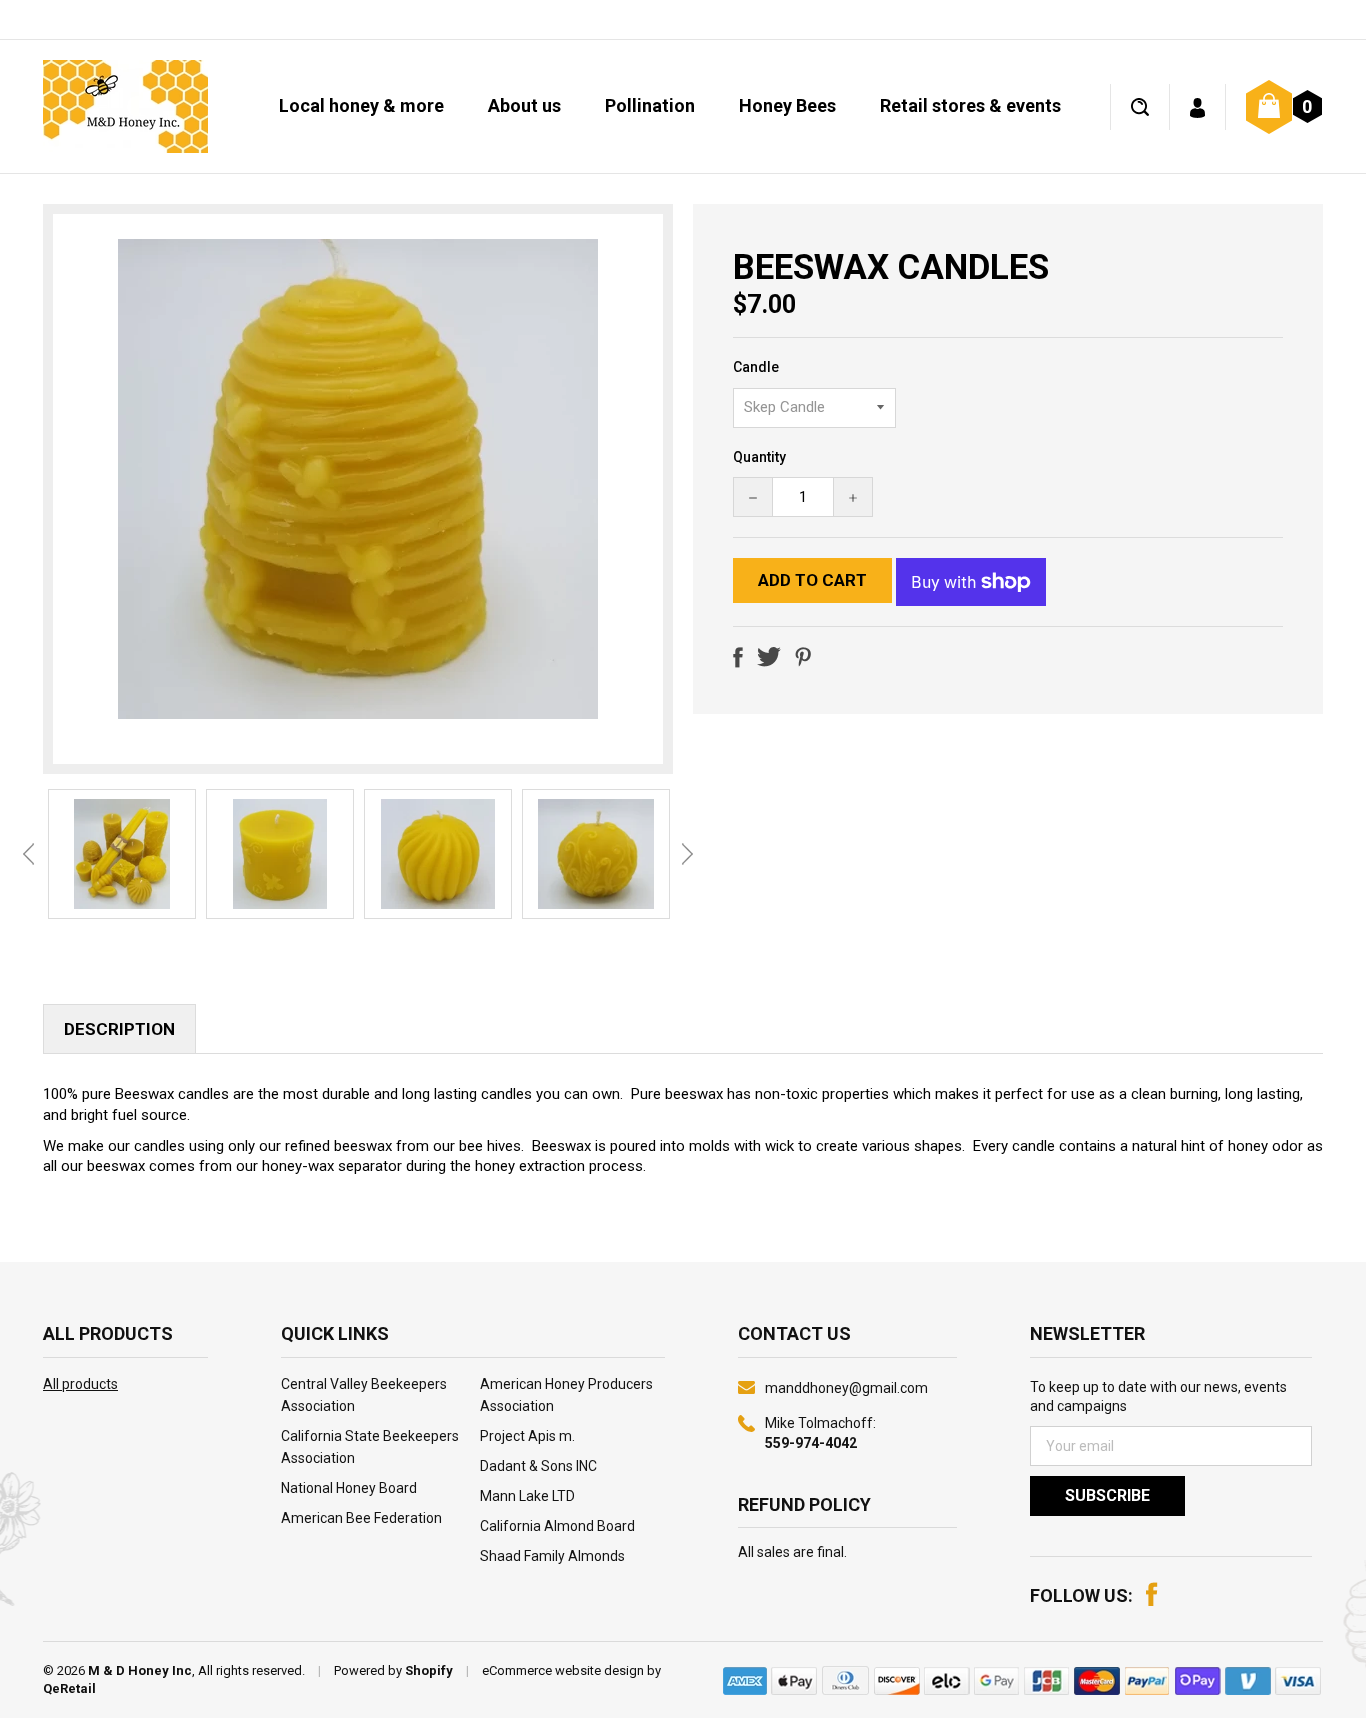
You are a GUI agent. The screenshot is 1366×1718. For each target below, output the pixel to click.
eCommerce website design (563, 1670)
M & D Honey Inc (140, 1670)
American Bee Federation (361, 1518)
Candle (756, 367)
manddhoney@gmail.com (846, 1388)
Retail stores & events (970, 105)
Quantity (759, 457)
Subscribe (1107, 1495)
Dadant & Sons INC (538, 1466)
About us (524, 105)
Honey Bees (787, 105)
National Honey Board (349, 1488)
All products (80, 1384)
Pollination (650, 105)
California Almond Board (557, 1526)
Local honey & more (361, 105)
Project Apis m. (527, 1436)
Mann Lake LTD (527, 1496)
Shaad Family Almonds (552, 1556)
